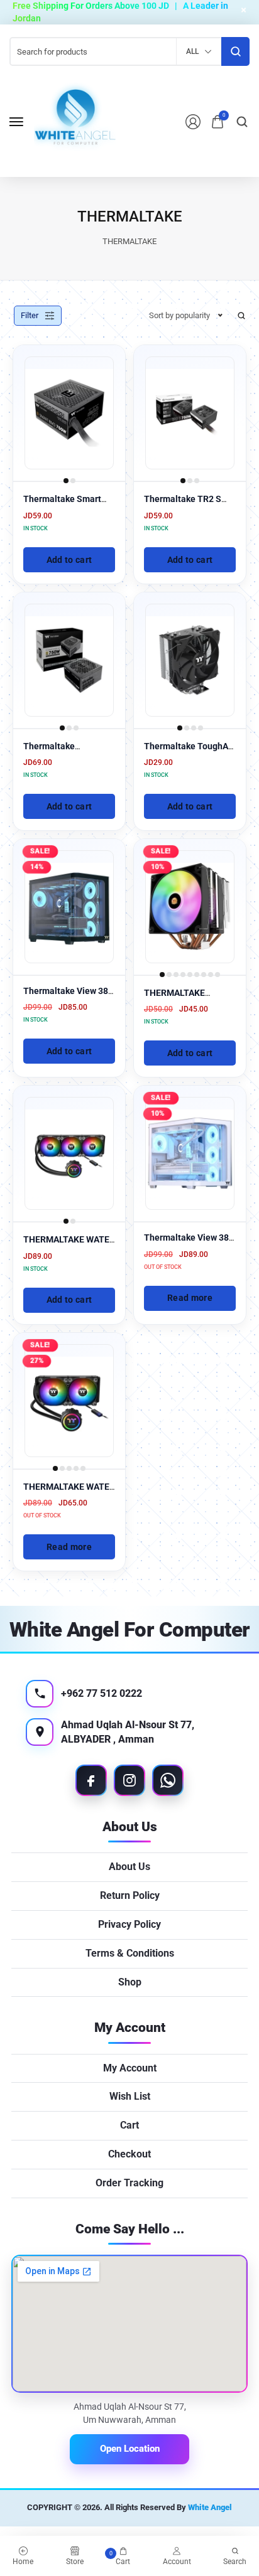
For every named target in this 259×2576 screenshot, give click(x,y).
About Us (129, 1867)
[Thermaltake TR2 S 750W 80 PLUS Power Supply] (190, 413)
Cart (129, 2125)
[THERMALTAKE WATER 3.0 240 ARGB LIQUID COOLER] (69, 1401)
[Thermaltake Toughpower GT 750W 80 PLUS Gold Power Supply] (69, 660)
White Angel (210, 2507)
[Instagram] (129, 1780)
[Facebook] (91, 1780)
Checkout (129, 2154)
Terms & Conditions (130, 1953)
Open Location (130, 2449)
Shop (130, 1982)
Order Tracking (129, 2183)
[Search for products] (235, 51)
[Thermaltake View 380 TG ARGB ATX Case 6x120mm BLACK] (69, 907)
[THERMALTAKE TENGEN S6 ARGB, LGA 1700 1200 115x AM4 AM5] (190, 907)
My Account (130, 2068)
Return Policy (130, 1895)
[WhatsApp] (168, 1780)
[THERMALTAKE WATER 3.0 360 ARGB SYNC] (69, 1153)
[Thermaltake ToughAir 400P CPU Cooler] (190, 660)
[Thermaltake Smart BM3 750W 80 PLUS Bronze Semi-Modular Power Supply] (69, 413)
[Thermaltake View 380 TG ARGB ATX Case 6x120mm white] (190, 1153)
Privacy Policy (129, 1924)
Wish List (130, 2096)
